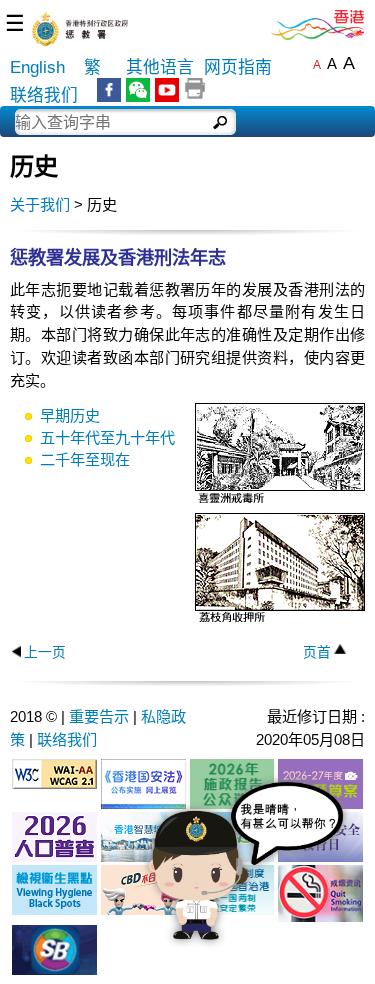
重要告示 (99, 716)
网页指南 (238, 67)
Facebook (109, 90)
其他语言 (160, 67)
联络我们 (44, 95)
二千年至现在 (85, 459)
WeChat (138, 90)
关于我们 (40, 204)
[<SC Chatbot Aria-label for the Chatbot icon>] (246, 878)
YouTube (167, 90)
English (37, 67)
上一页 (45, 652)
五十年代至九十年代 (107, 437)
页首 (317, 652)
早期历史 (70, 415)
